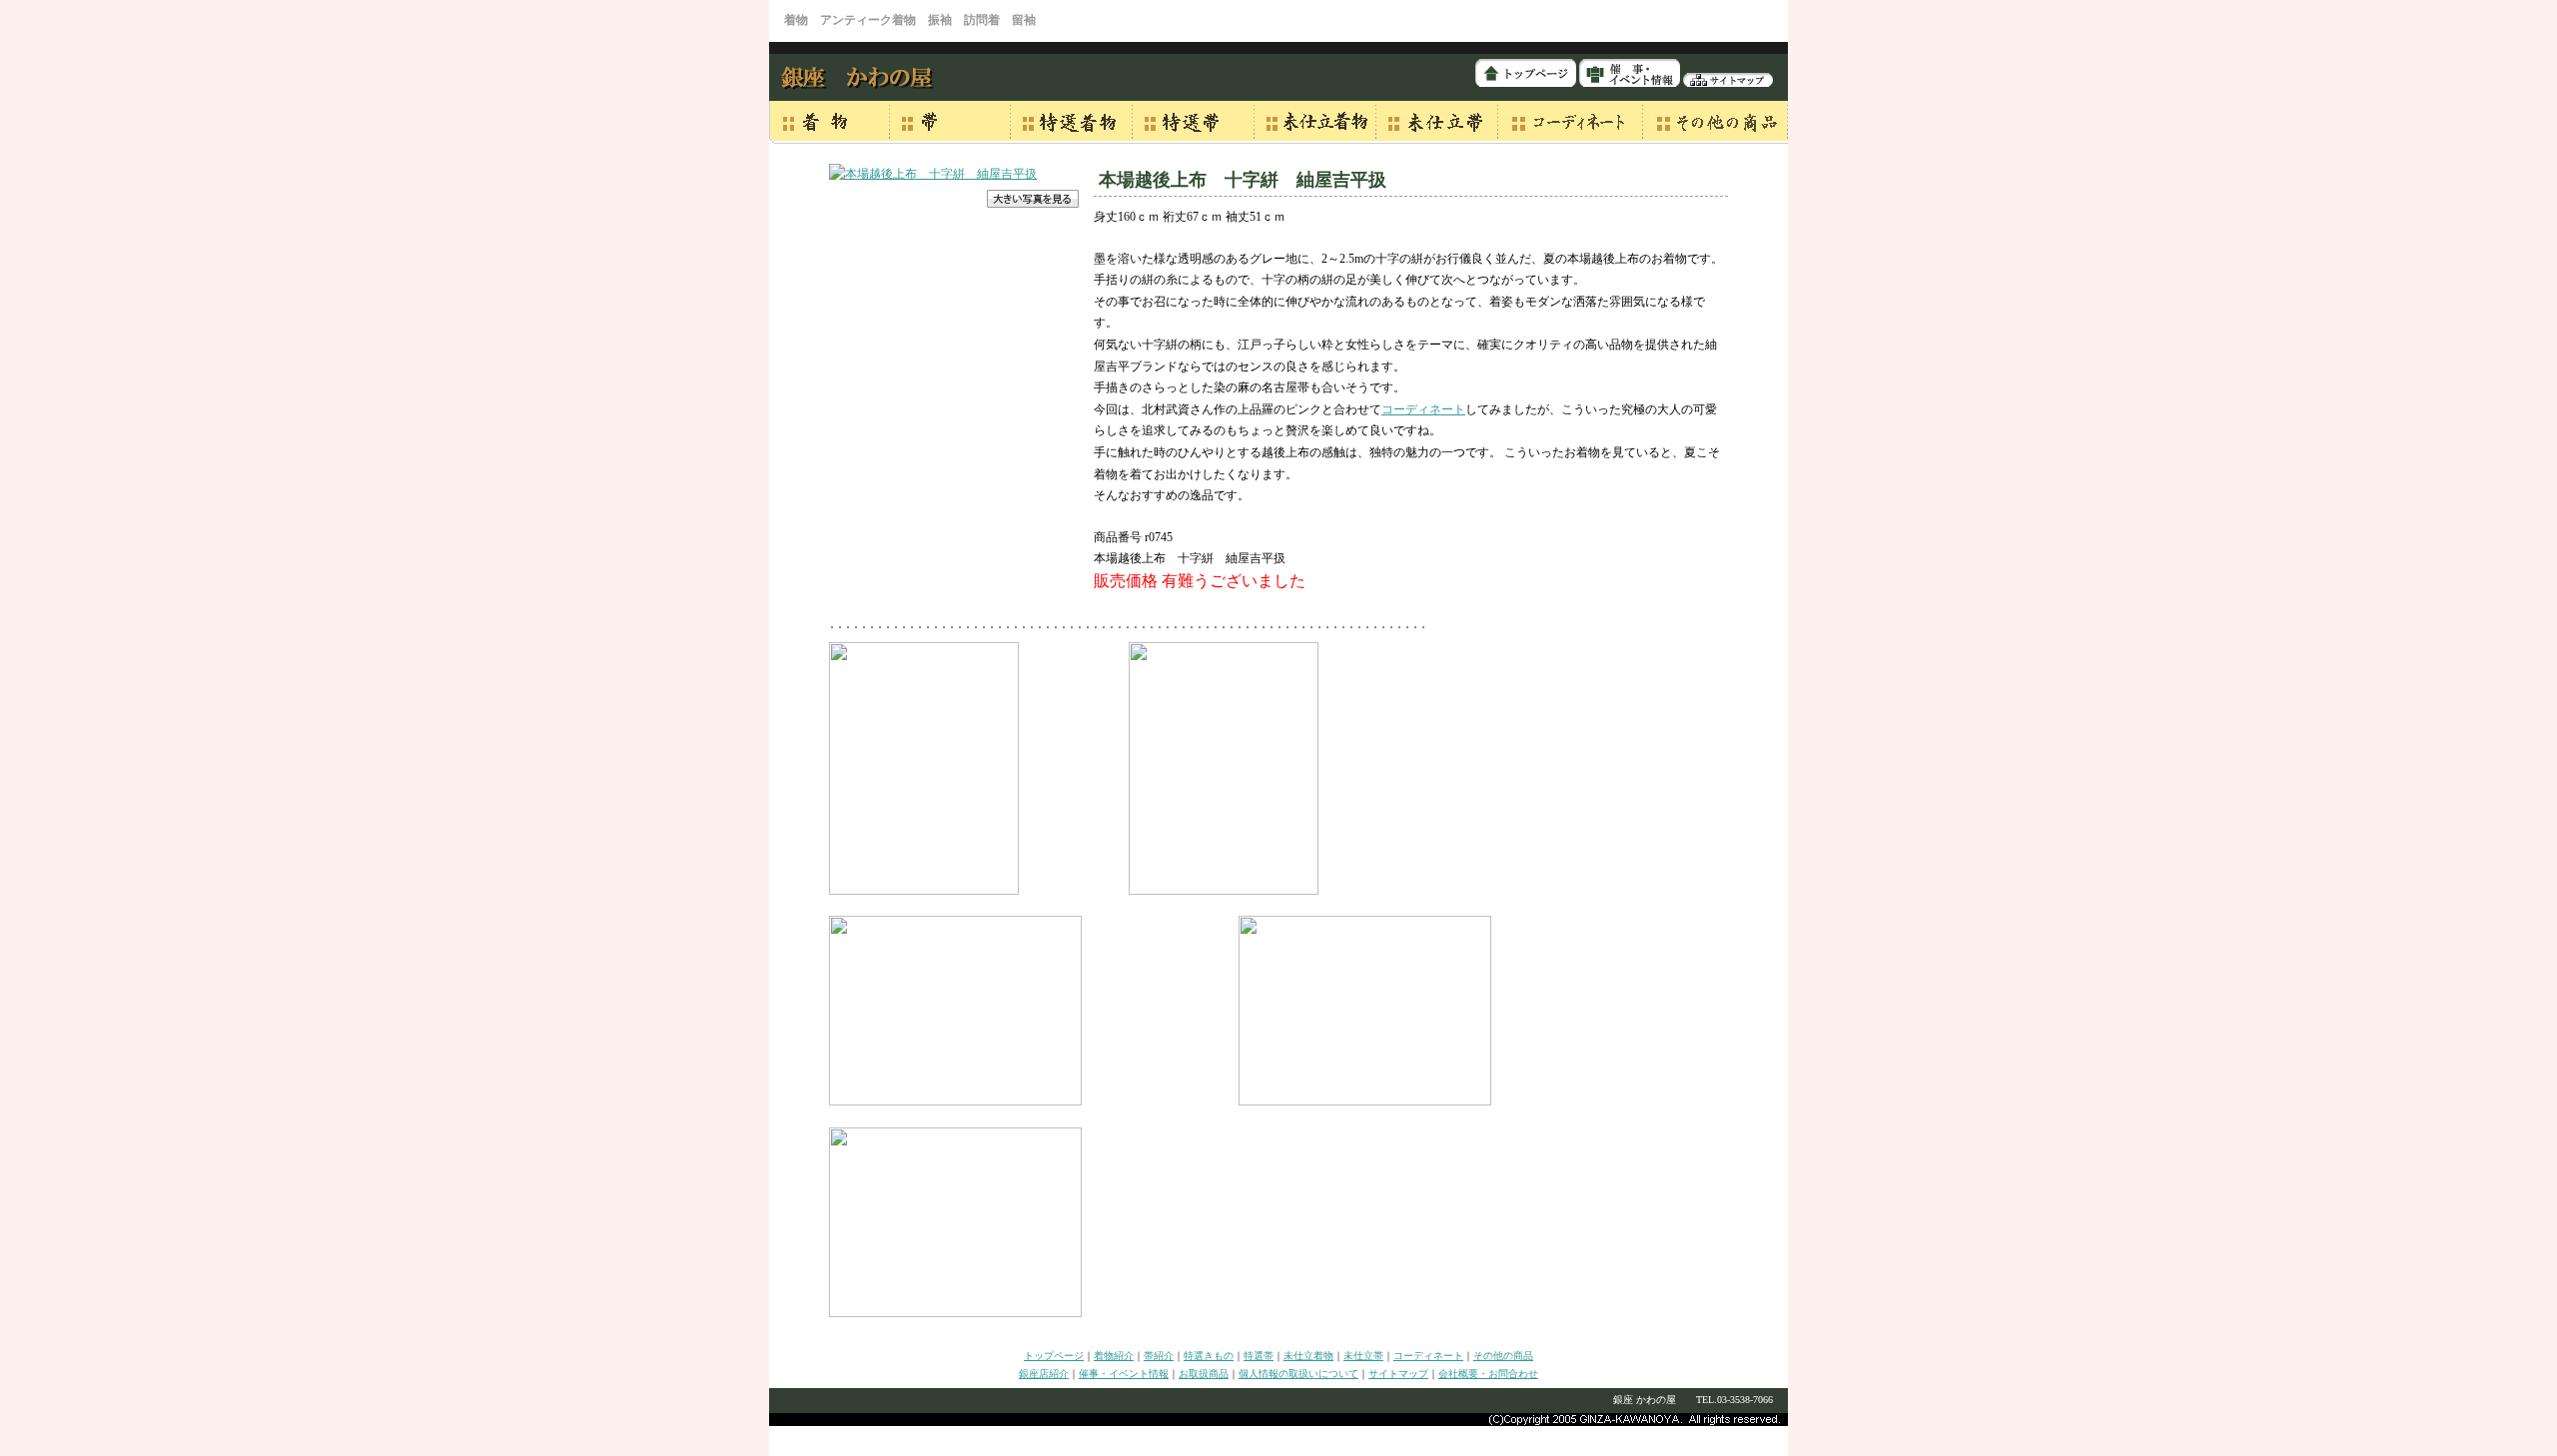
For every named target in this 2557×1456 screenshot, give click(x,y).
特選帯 (1259, 1356)
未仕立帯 (1363, 1356)
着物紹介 (1114, 1356)
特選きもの (1209, 1356)
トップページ (1054, 1356)
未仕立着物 (1308, 1356)
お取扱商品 (1204, 1374)
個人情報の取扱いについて (1298, 1374)
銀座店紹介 (1044, 1374)
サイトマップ (1398, 1374)
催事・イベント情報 (1124, 1374)
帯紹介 (1159, 1356)
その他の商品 (1503, 1356)
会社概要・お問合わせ (1488, 1374)
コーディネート (1423, 409)
